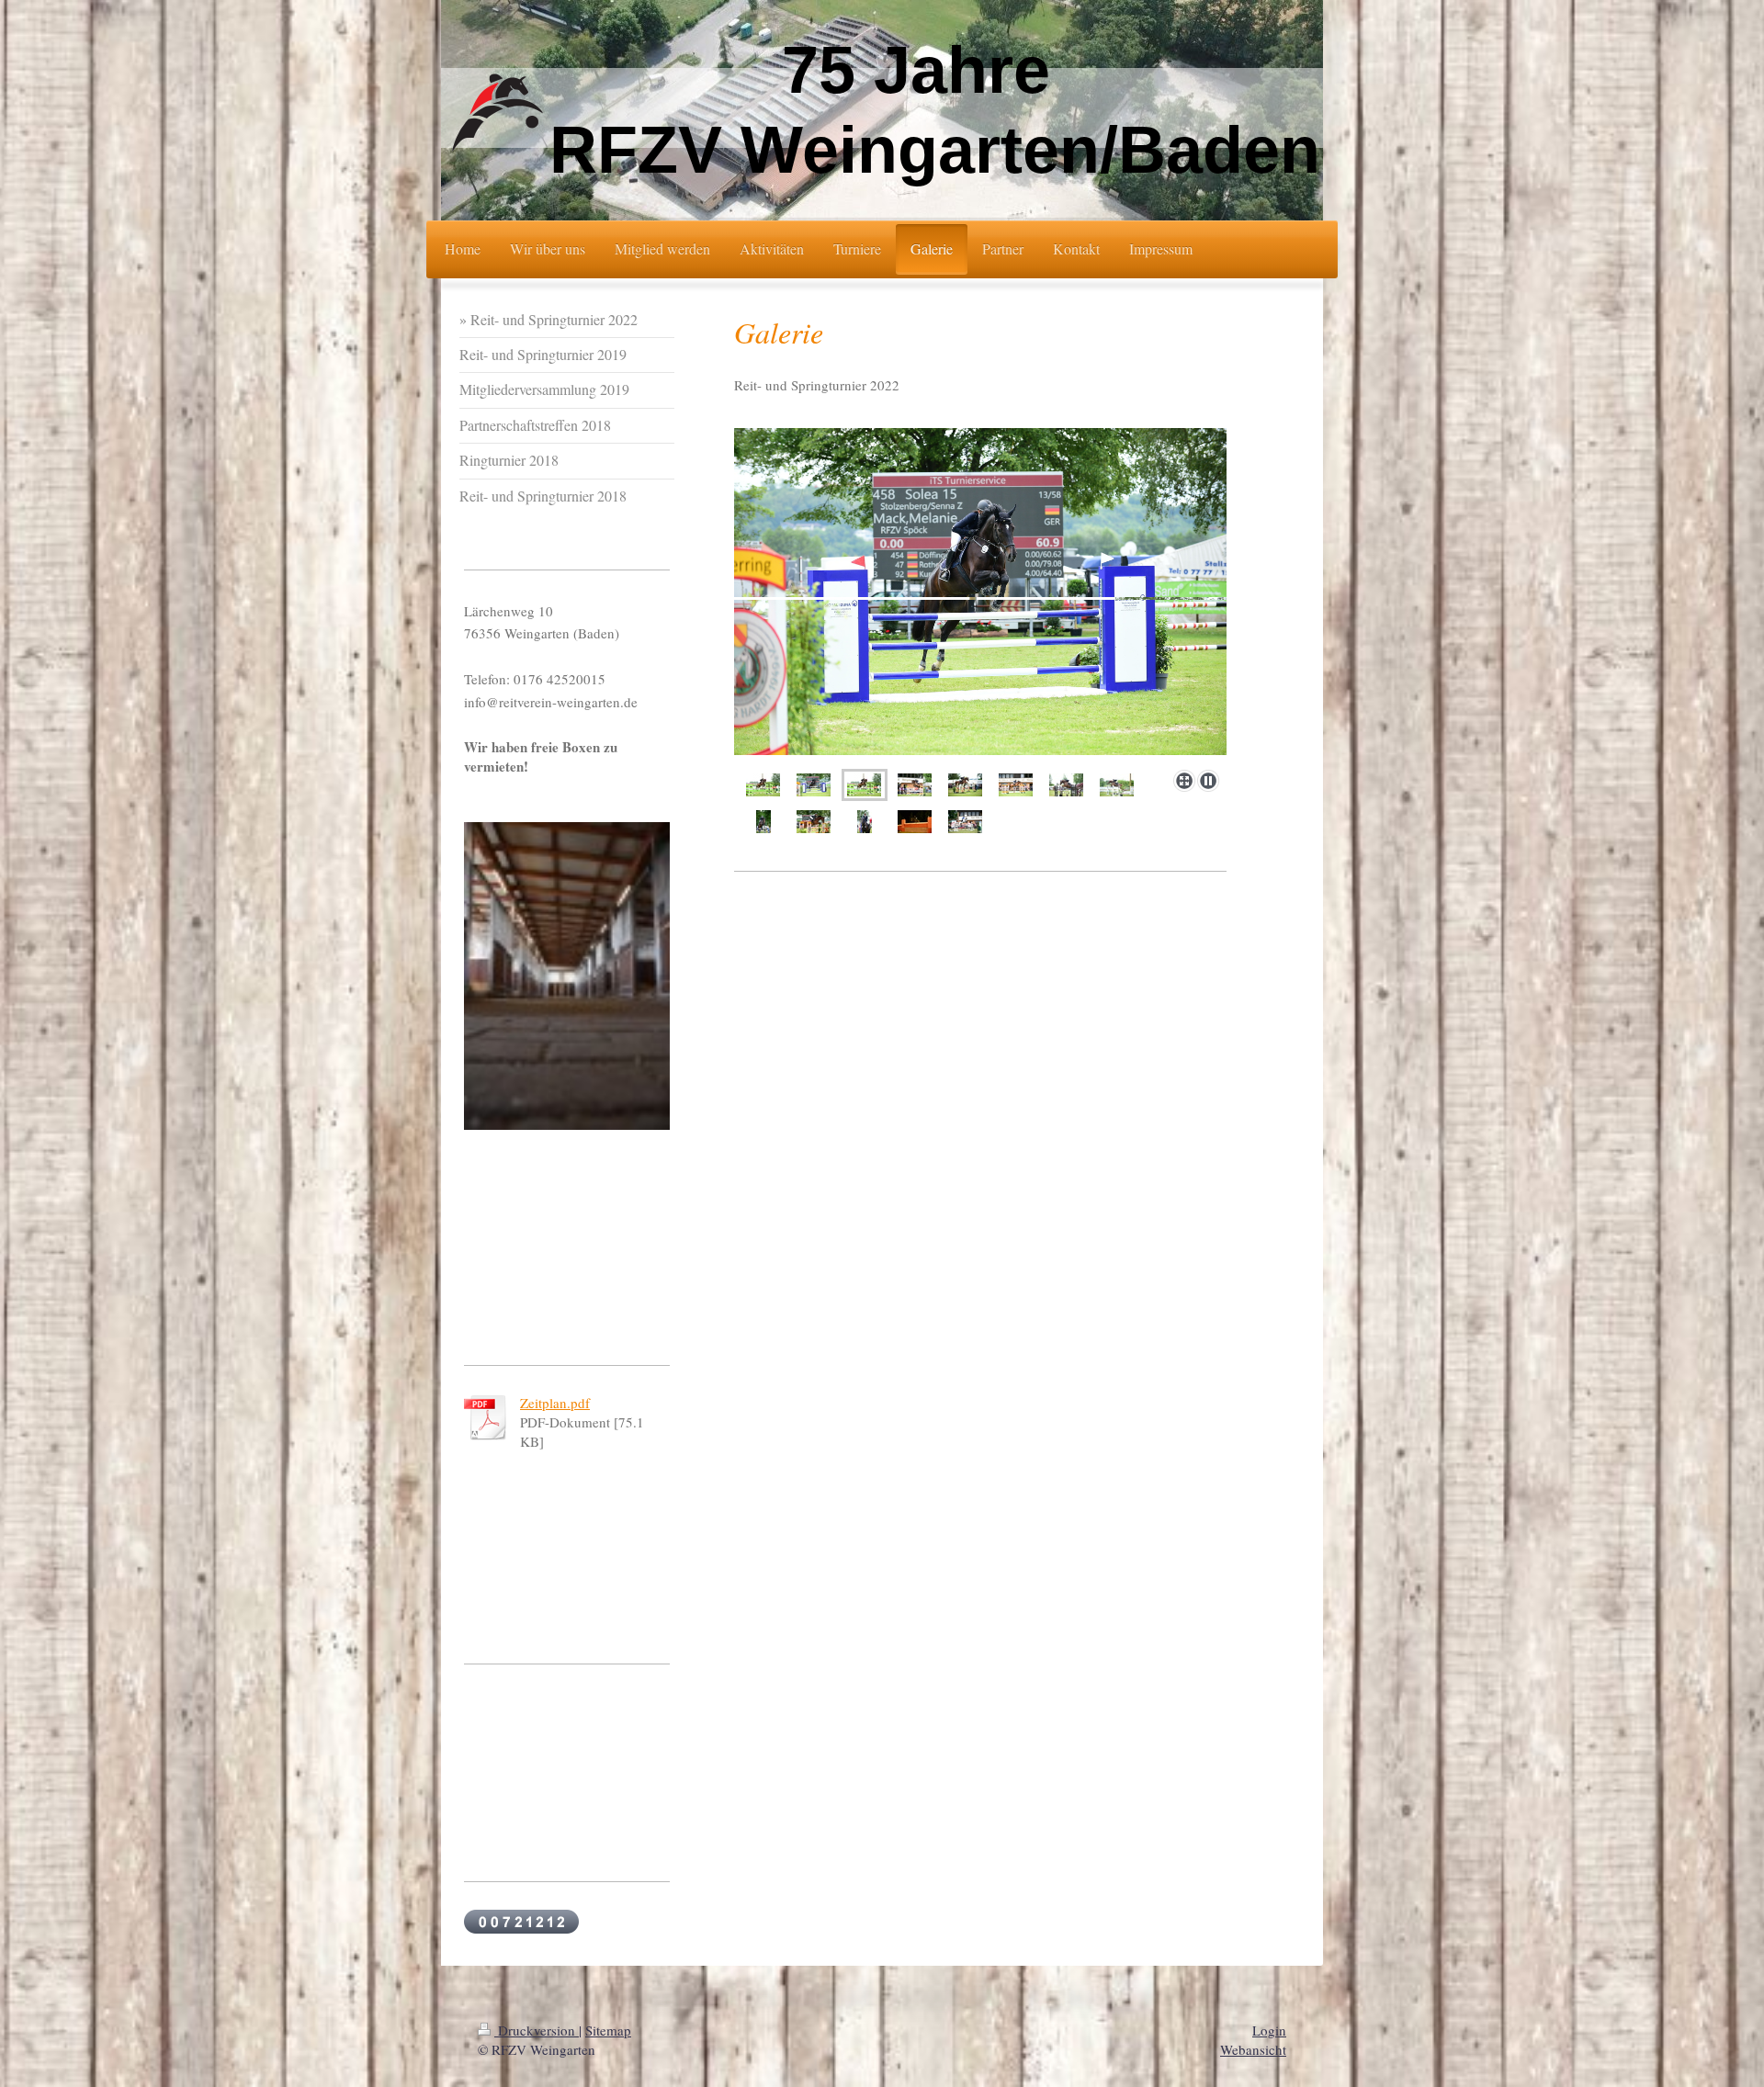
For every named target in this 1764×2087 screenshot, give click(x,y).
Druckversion (537, 2030)
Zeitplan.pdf (555, 1403)
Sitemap (608, 2030)
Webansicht (1253, 2049)
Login (1269, 2030)
